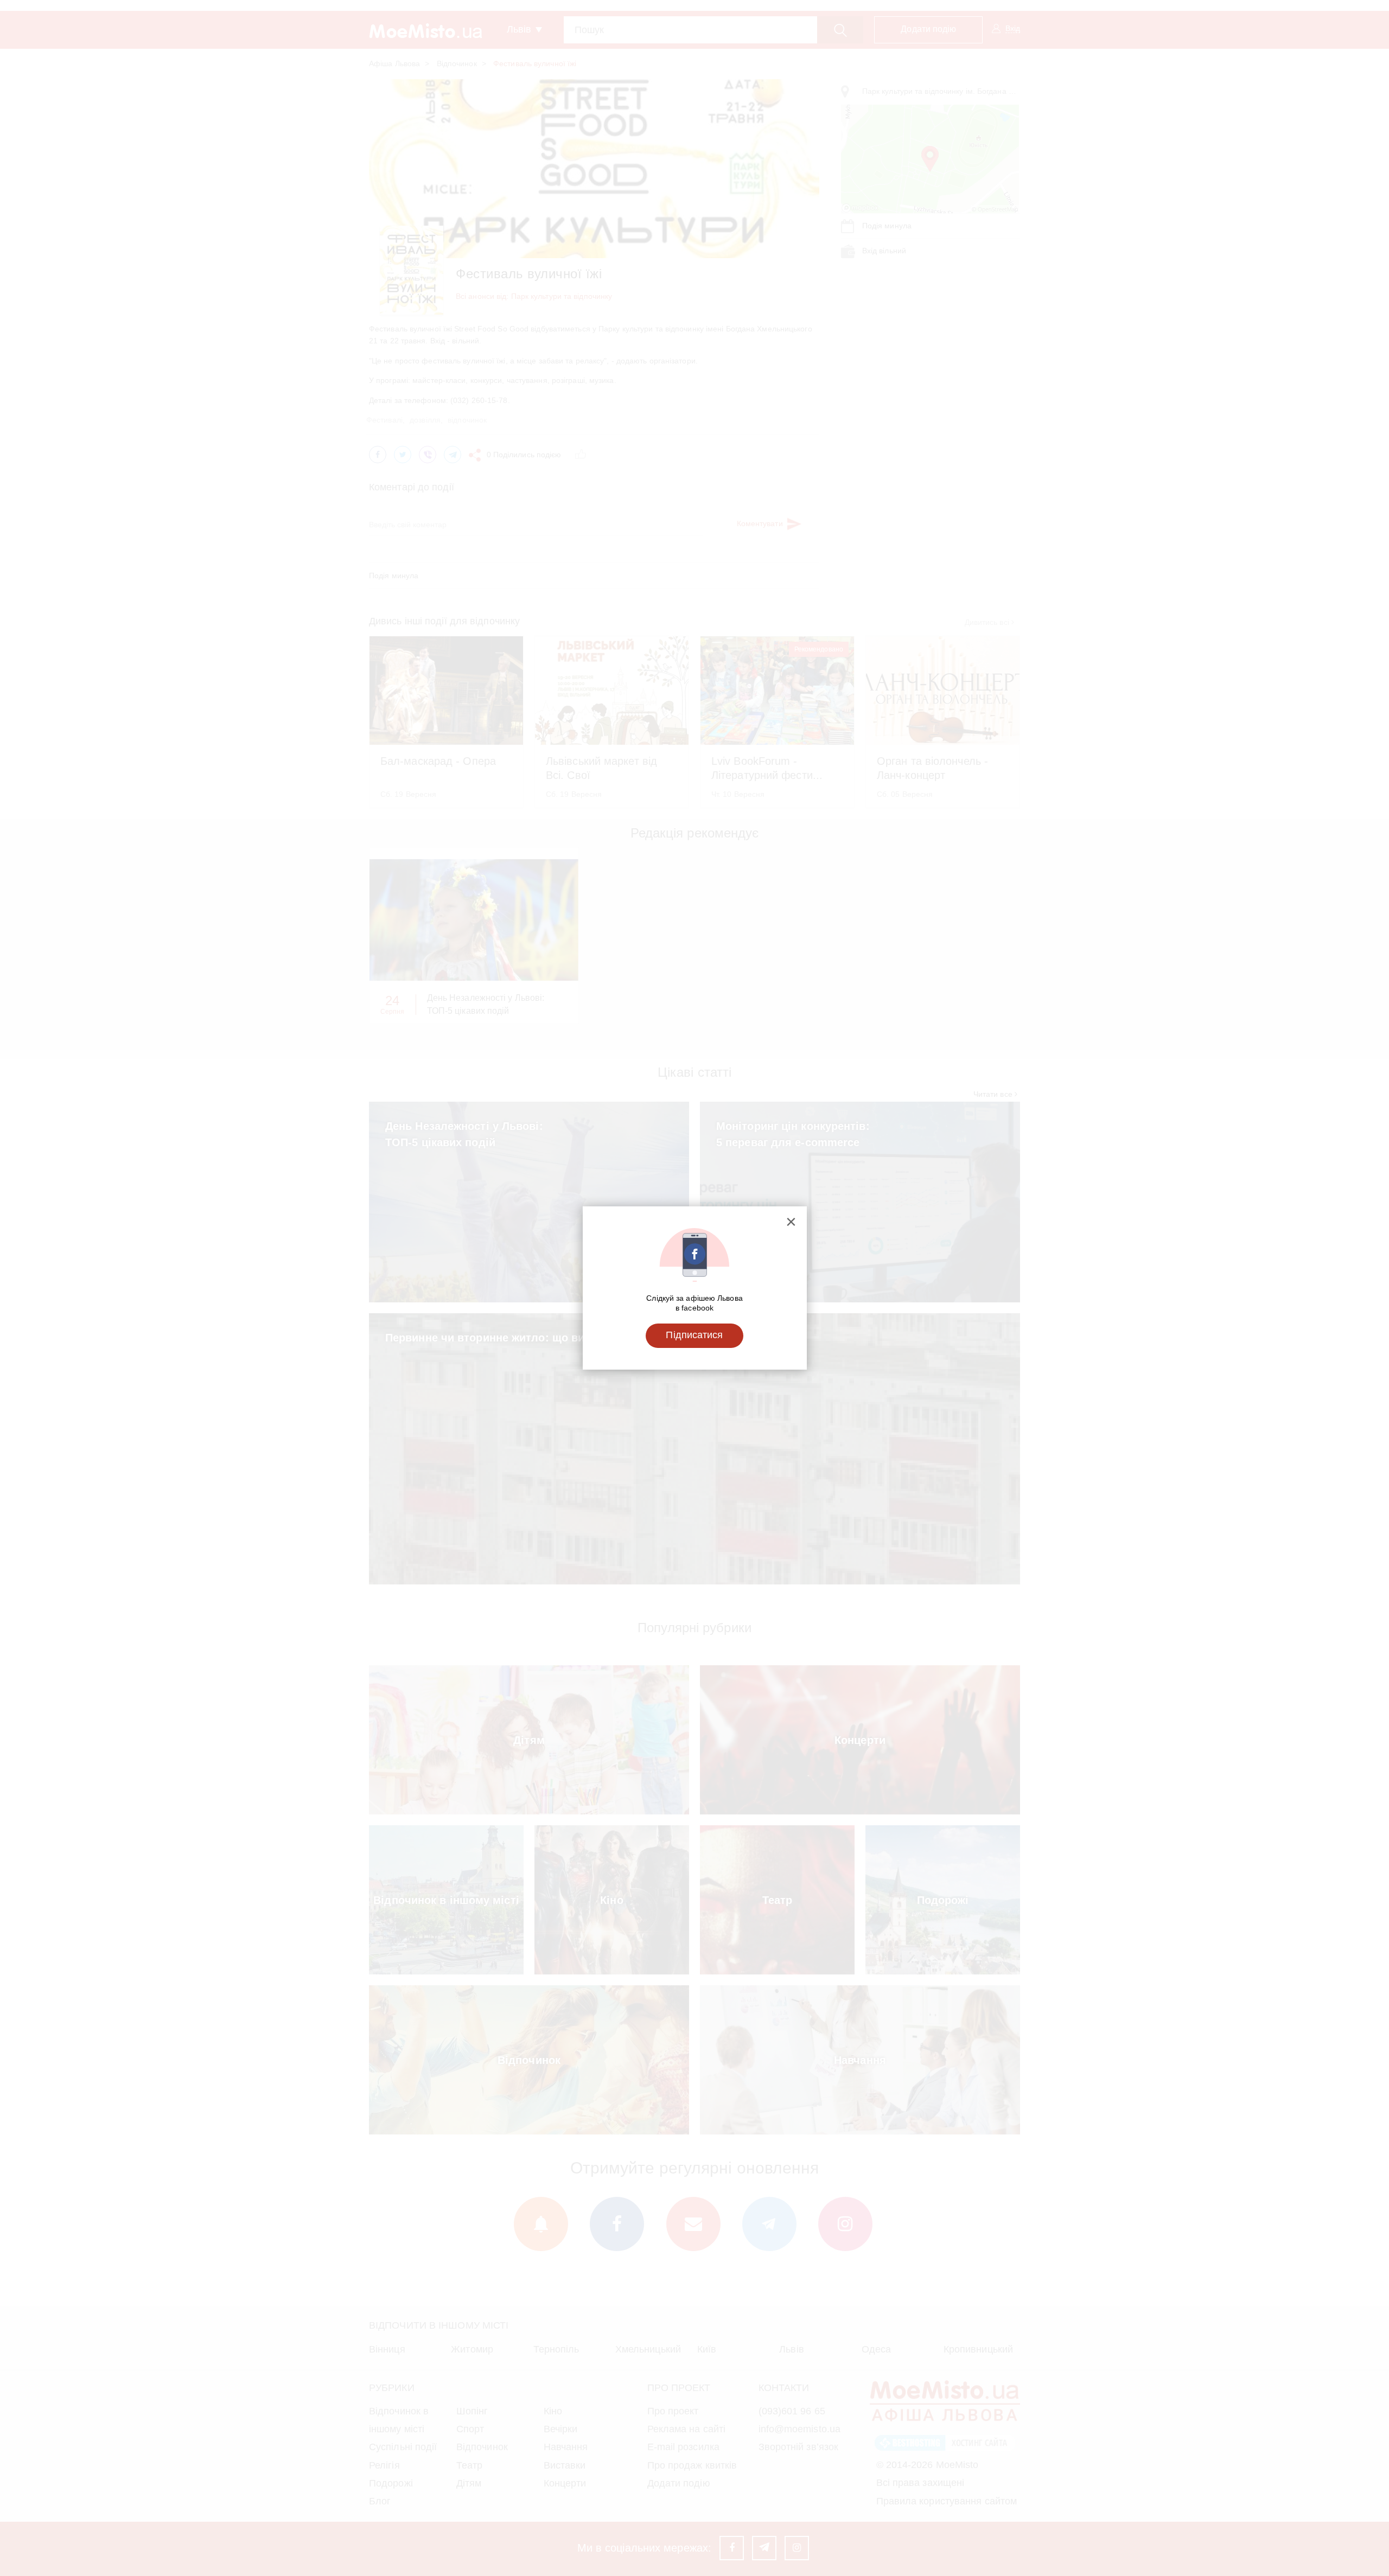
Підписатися (694, 1335)
